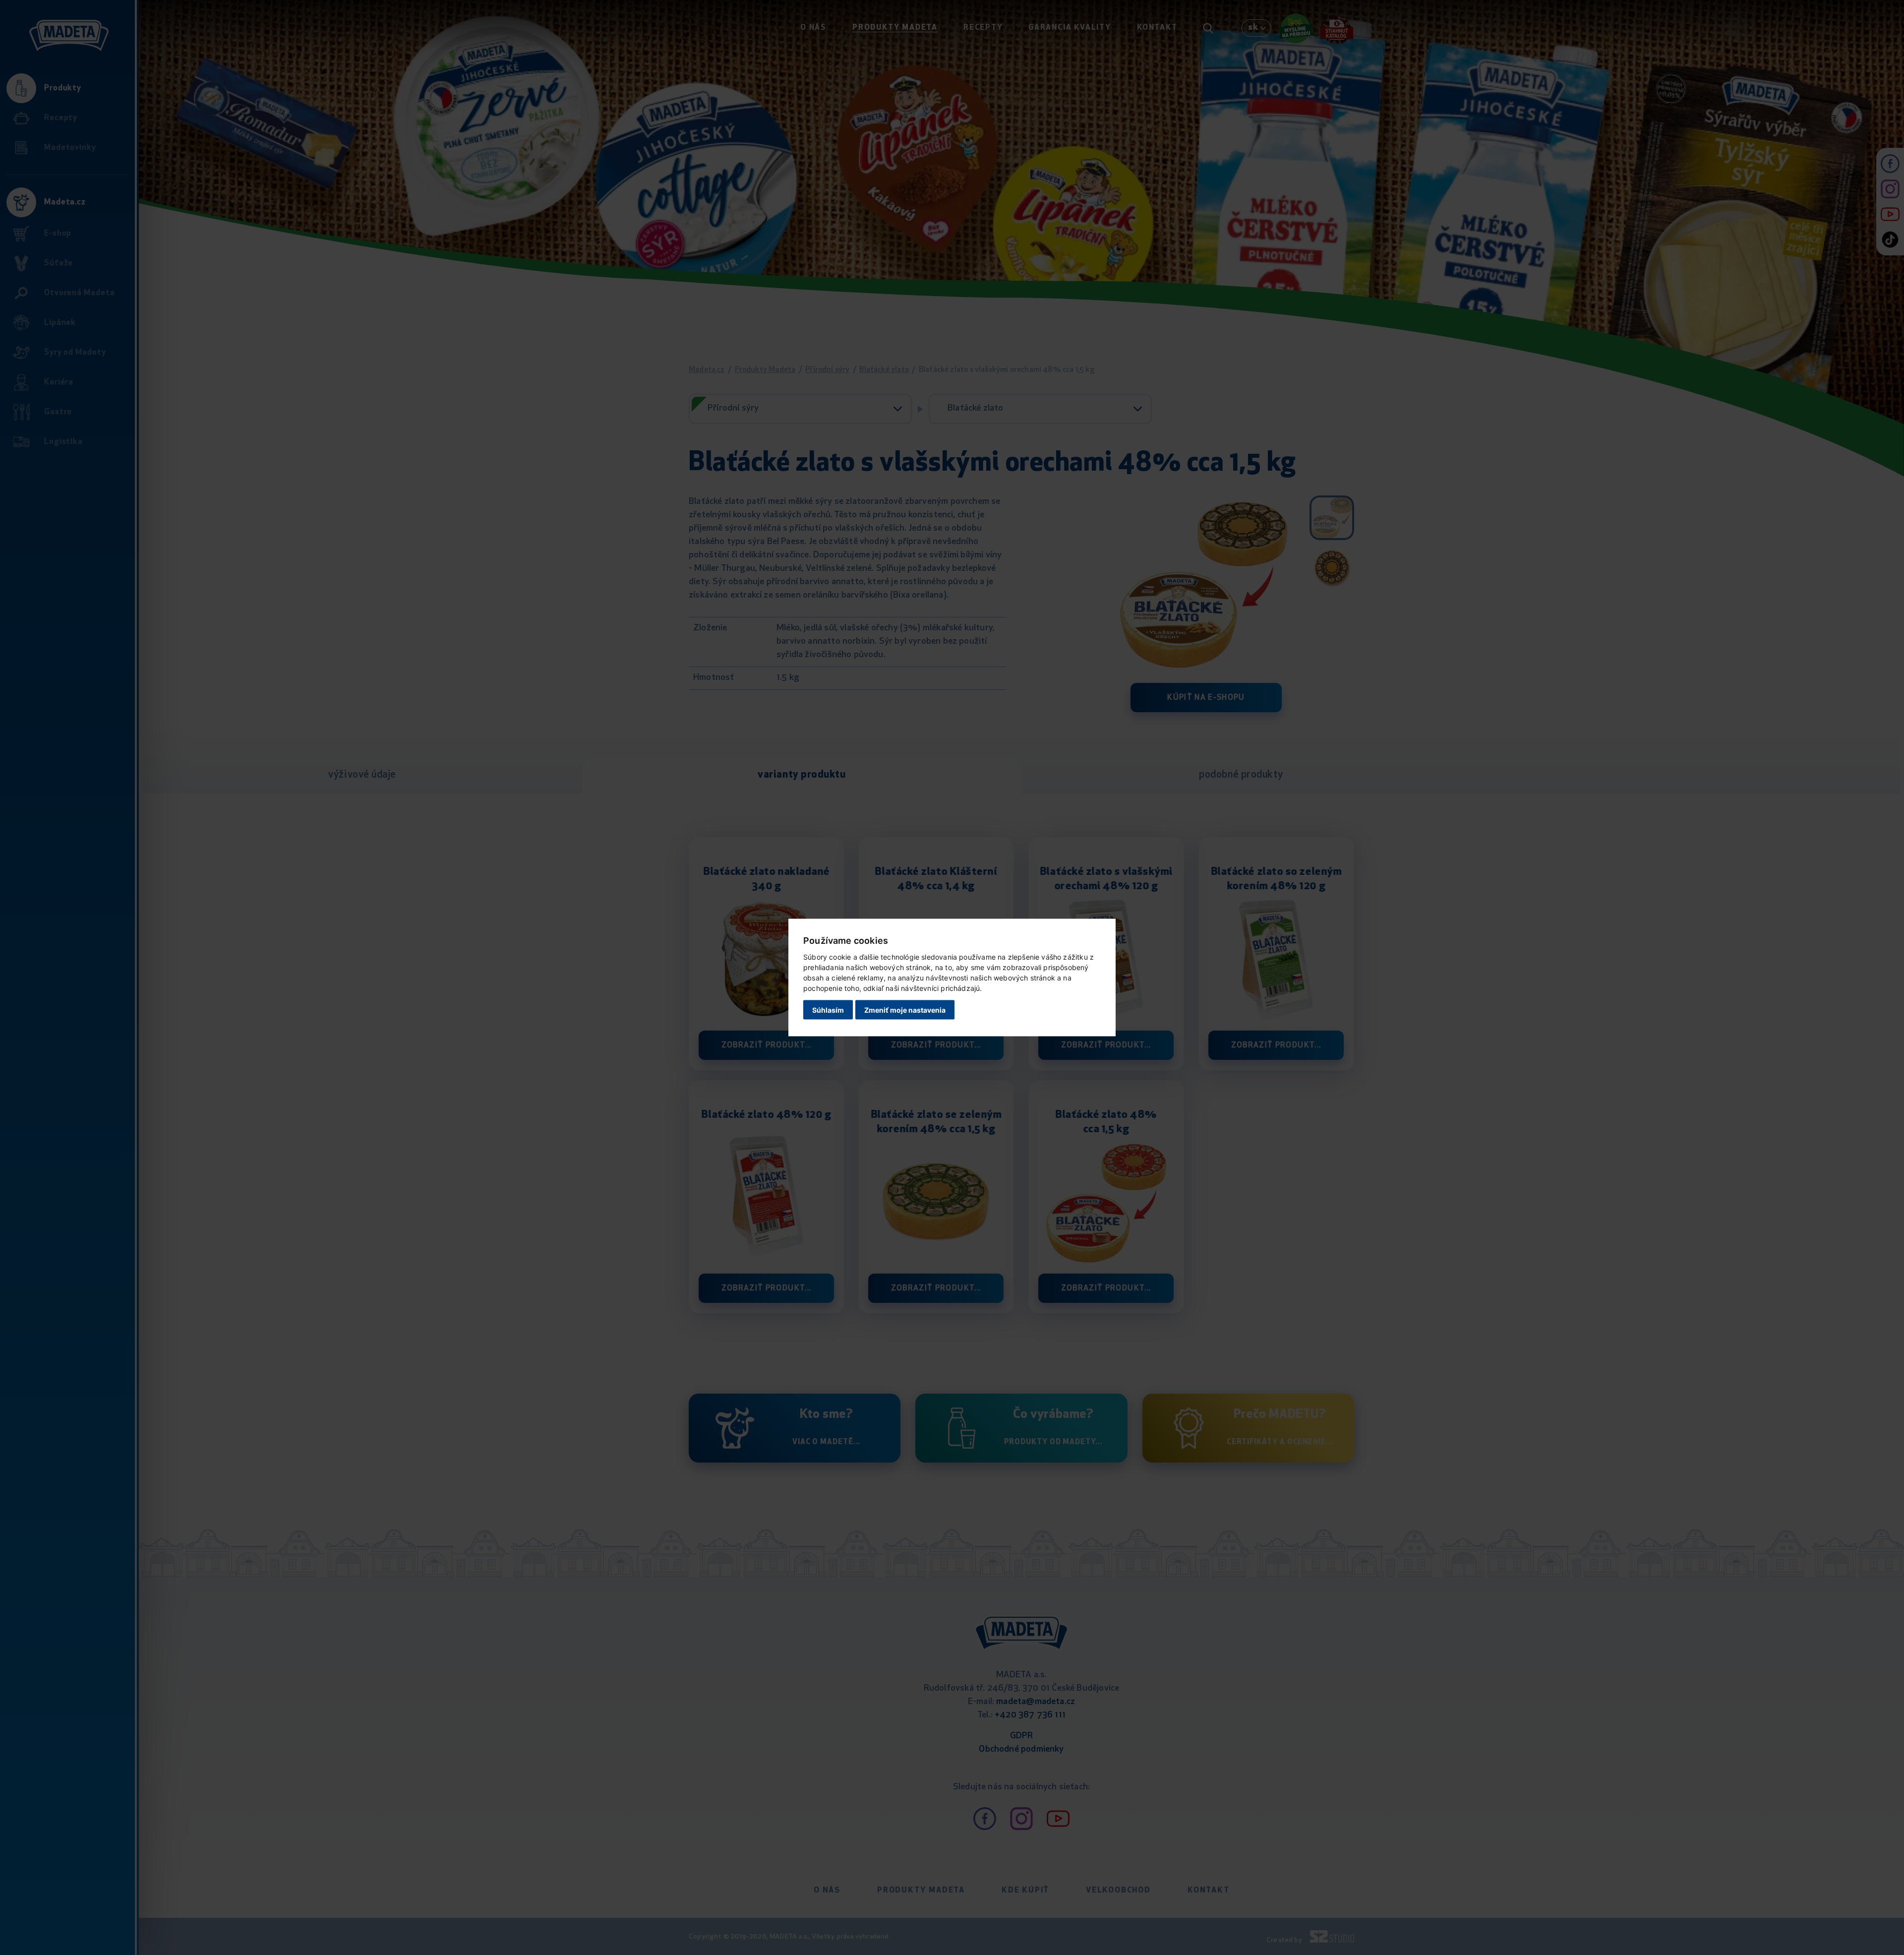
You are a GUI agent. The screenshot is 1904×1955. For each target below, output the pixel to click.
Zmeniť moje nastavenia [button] (905, 1009)
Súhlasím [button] (828, 1009)
